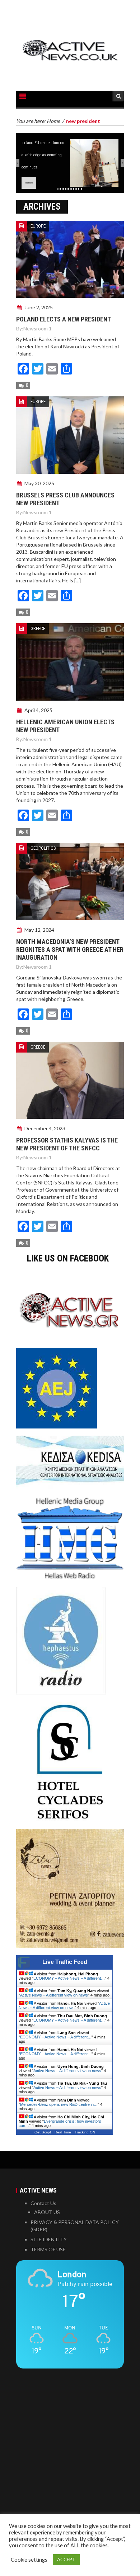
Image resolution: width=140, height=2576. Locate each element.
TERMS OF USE (48, 2249)
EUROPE (38, 226)
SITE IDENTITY (49, 2239)
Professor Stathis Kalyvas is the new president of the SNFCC (67, 1144)
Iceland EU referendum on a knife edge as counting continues (43, 155)
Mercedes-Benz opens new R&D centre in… (59, 2104)
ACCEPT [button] (66, 2560)
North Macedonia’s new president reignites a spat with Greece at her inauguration (70, 950)
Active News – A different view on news (54, 1995)
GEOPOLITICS (43, 848)
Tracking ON (85, 2132)
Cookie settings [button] (29, 2560)
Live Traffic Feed (65, 1962)
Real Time (63, 2132)
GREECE (38, 628)
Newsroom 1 (38, 328)
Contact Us (43, 2203)
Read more (29, 183)
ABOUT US (47, 2212)
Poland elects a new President (64, 319)
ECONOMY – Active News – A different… (69, 1978)
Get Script (43, 2132)
